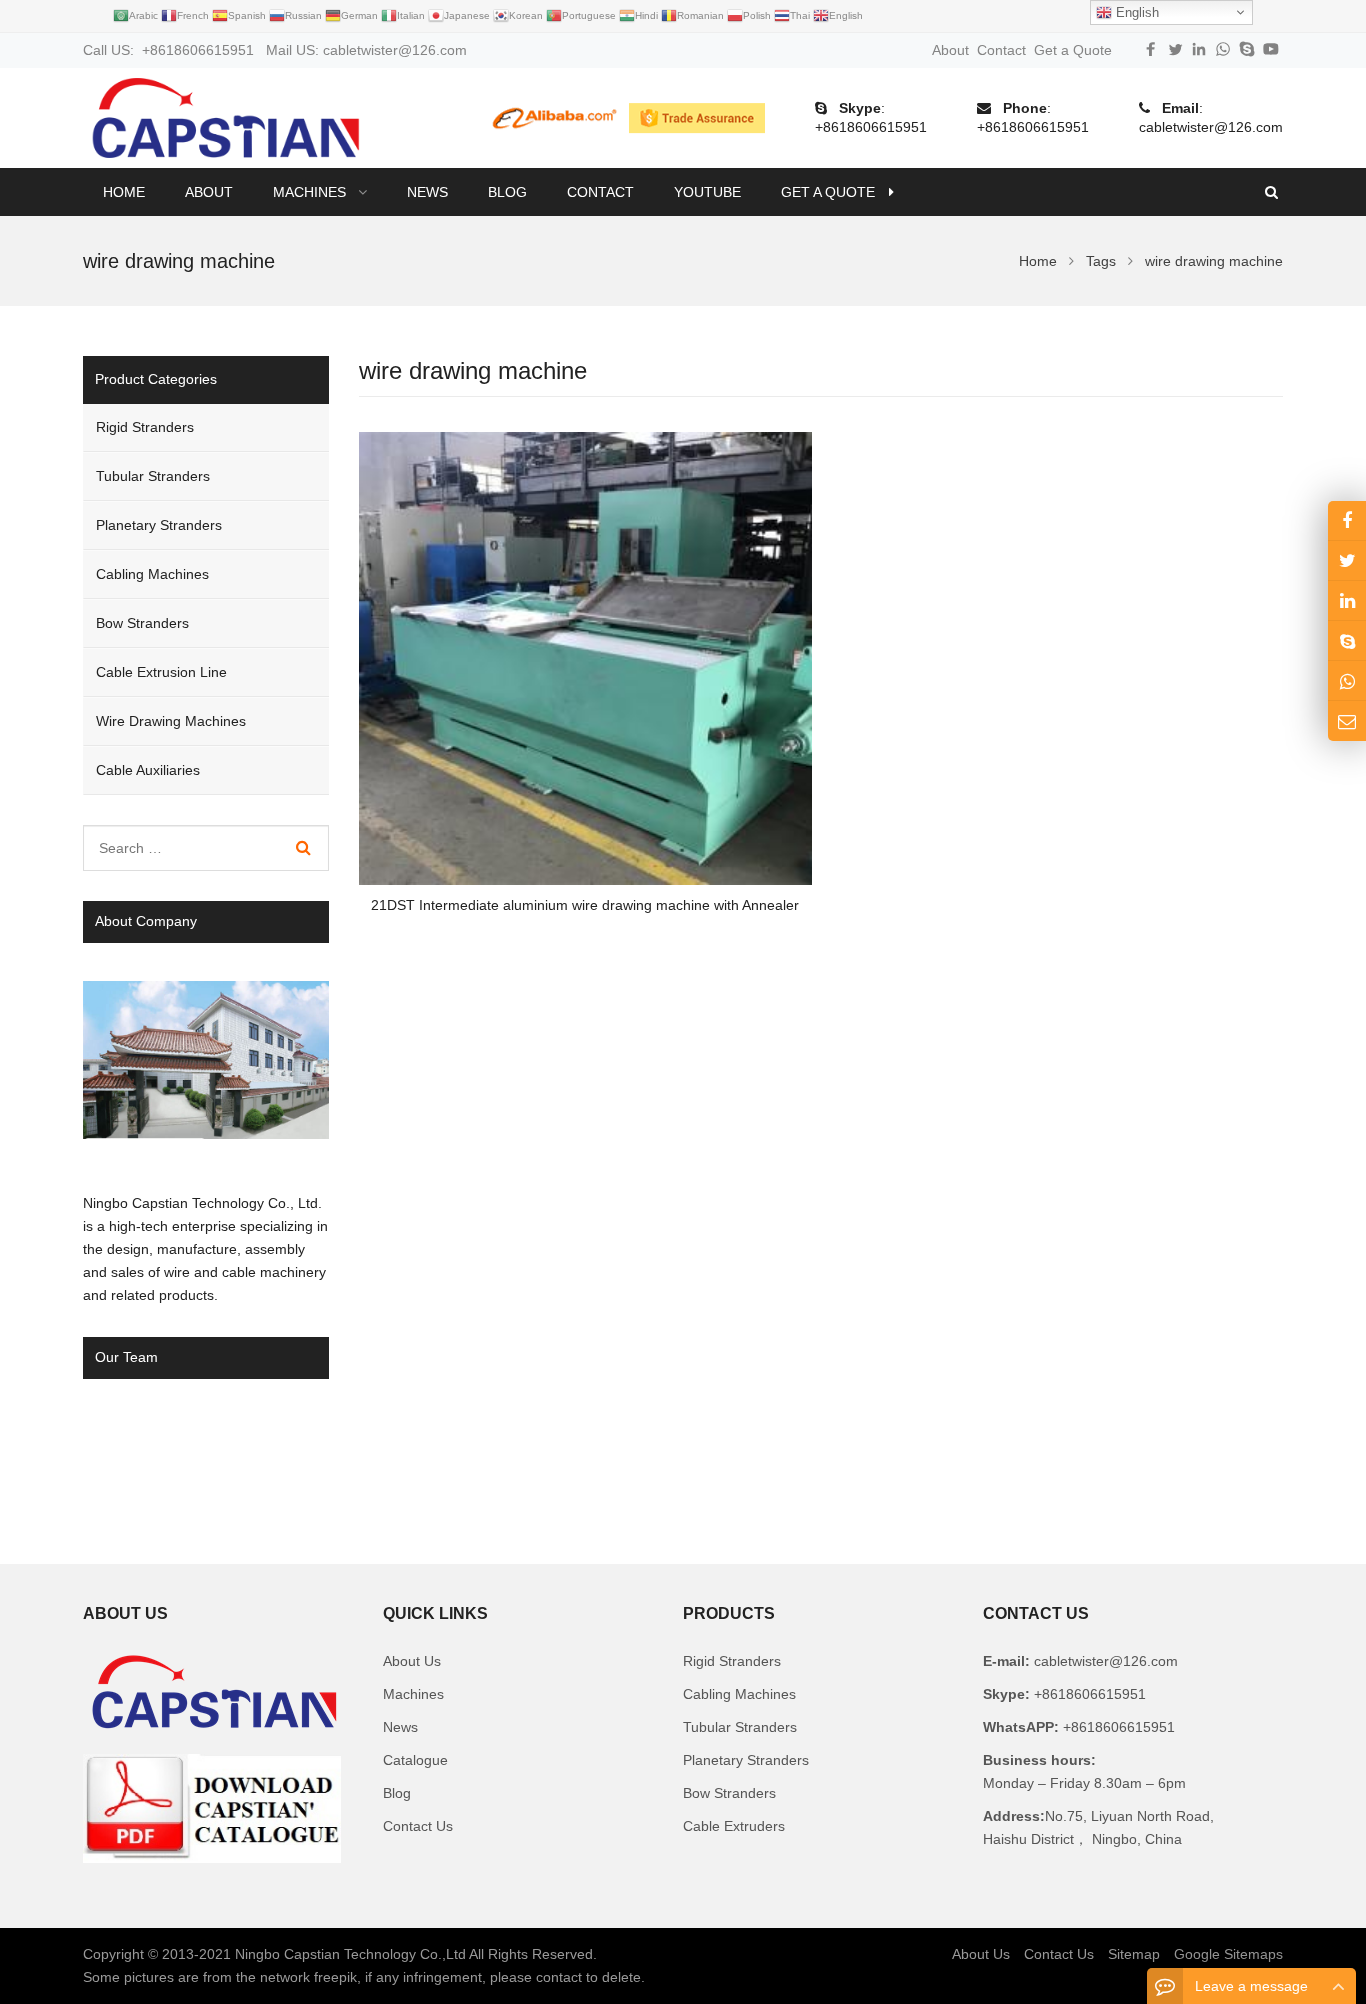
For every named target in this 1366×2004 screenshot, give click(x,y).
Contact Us (418, 1826)
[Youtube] (1271, 49)
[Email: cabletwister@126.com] (1347, 720)
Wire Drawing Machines (171, 721)
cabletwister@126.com (1211, 127)
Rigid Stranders (145, 427)
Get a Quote (1073, 50)
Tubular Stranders (153, 476)
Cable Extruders (734, 1826)
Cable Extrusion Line (161, 672)
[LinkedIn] (1199, 49)
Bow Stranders (142, 623)
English (1135, 12)
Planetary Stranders (159, 525)
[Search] (303, 848)
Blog (397, 1793)
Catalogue (415, 1760)
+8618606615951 (871, 127)
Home (124, 192)
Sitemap (1134, 1954)
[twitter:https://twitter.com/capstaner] (1347, 560)
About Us (412, 1661)
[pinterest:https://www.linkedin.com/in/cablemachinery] (1347, 600)
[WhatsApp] (1223, 49)
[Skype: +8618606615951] (1347, 640)
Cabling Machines (152, 574)
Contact (1001, 50)
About (950, 50)
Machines (413, 1694)
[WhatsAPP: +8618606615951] (1347, 680)
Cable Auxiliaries (148, 770)
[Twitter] (1175, 49)
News (400, 1727)
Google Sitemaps (1228, 1954)
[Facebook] (1151, 49)
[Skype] (1247, 49)
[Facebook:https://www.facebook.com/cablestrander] (1347, 520)
